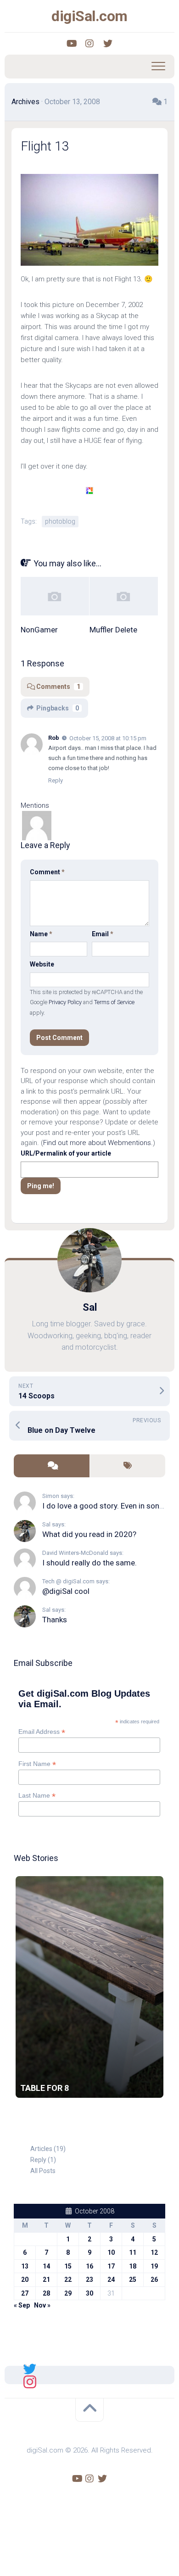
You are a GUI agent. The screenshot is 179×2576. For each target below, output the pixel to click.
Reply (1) (43, 2160)
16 (89, 2266)
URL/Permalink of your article (66, 1153)
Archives (25, 102)
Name (41, 934)
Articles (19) (48, 2149)
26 (154, 2280)
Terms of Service (114, 1002)
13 (25, 2266)
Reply (56, 780)
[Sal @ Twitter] (30, 2369)
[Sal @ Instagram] (30, 2381)
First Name (37, 1764)
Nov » (42, 2305)
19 (154, 2266)
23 (89, 2280)
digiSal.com (89, 16)
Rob (54, 738)
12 (154, 2252)
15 (68, 2266)
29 (68, 2293)
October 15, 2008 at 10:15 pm (108, 738)
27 (25, 2293)
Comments (58, 687)
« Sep (22, 2305)
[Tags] (127, 1466)
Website (42, 964)
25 (133, 2280)
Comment (47, 872)
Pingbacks (58, 708)
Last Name (37, 1796)
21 (46, 2280)
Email (103, 934)
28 (46, 2293)
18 (133, 2266)
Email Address (42, 1732)
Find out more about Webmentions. (98, 1143)
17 (111, 2266)
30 (89, 2293)
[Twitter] (108, 44)
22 (68, 2280)
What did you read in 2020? (89, 1534)
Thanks (55, 1620)
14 (46, 2266)
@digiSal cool (66, 1591)
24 (111, 2280)
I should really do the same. (89, 1563)
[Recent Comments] (52, 1466)
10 (111, 2252)
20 (25, 2280)
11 (133, 2252)
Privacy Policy (65, 1002)
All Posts (43, 2171)
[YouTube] (71, 44)
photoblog (60, 521)
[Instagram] (89, 44)
